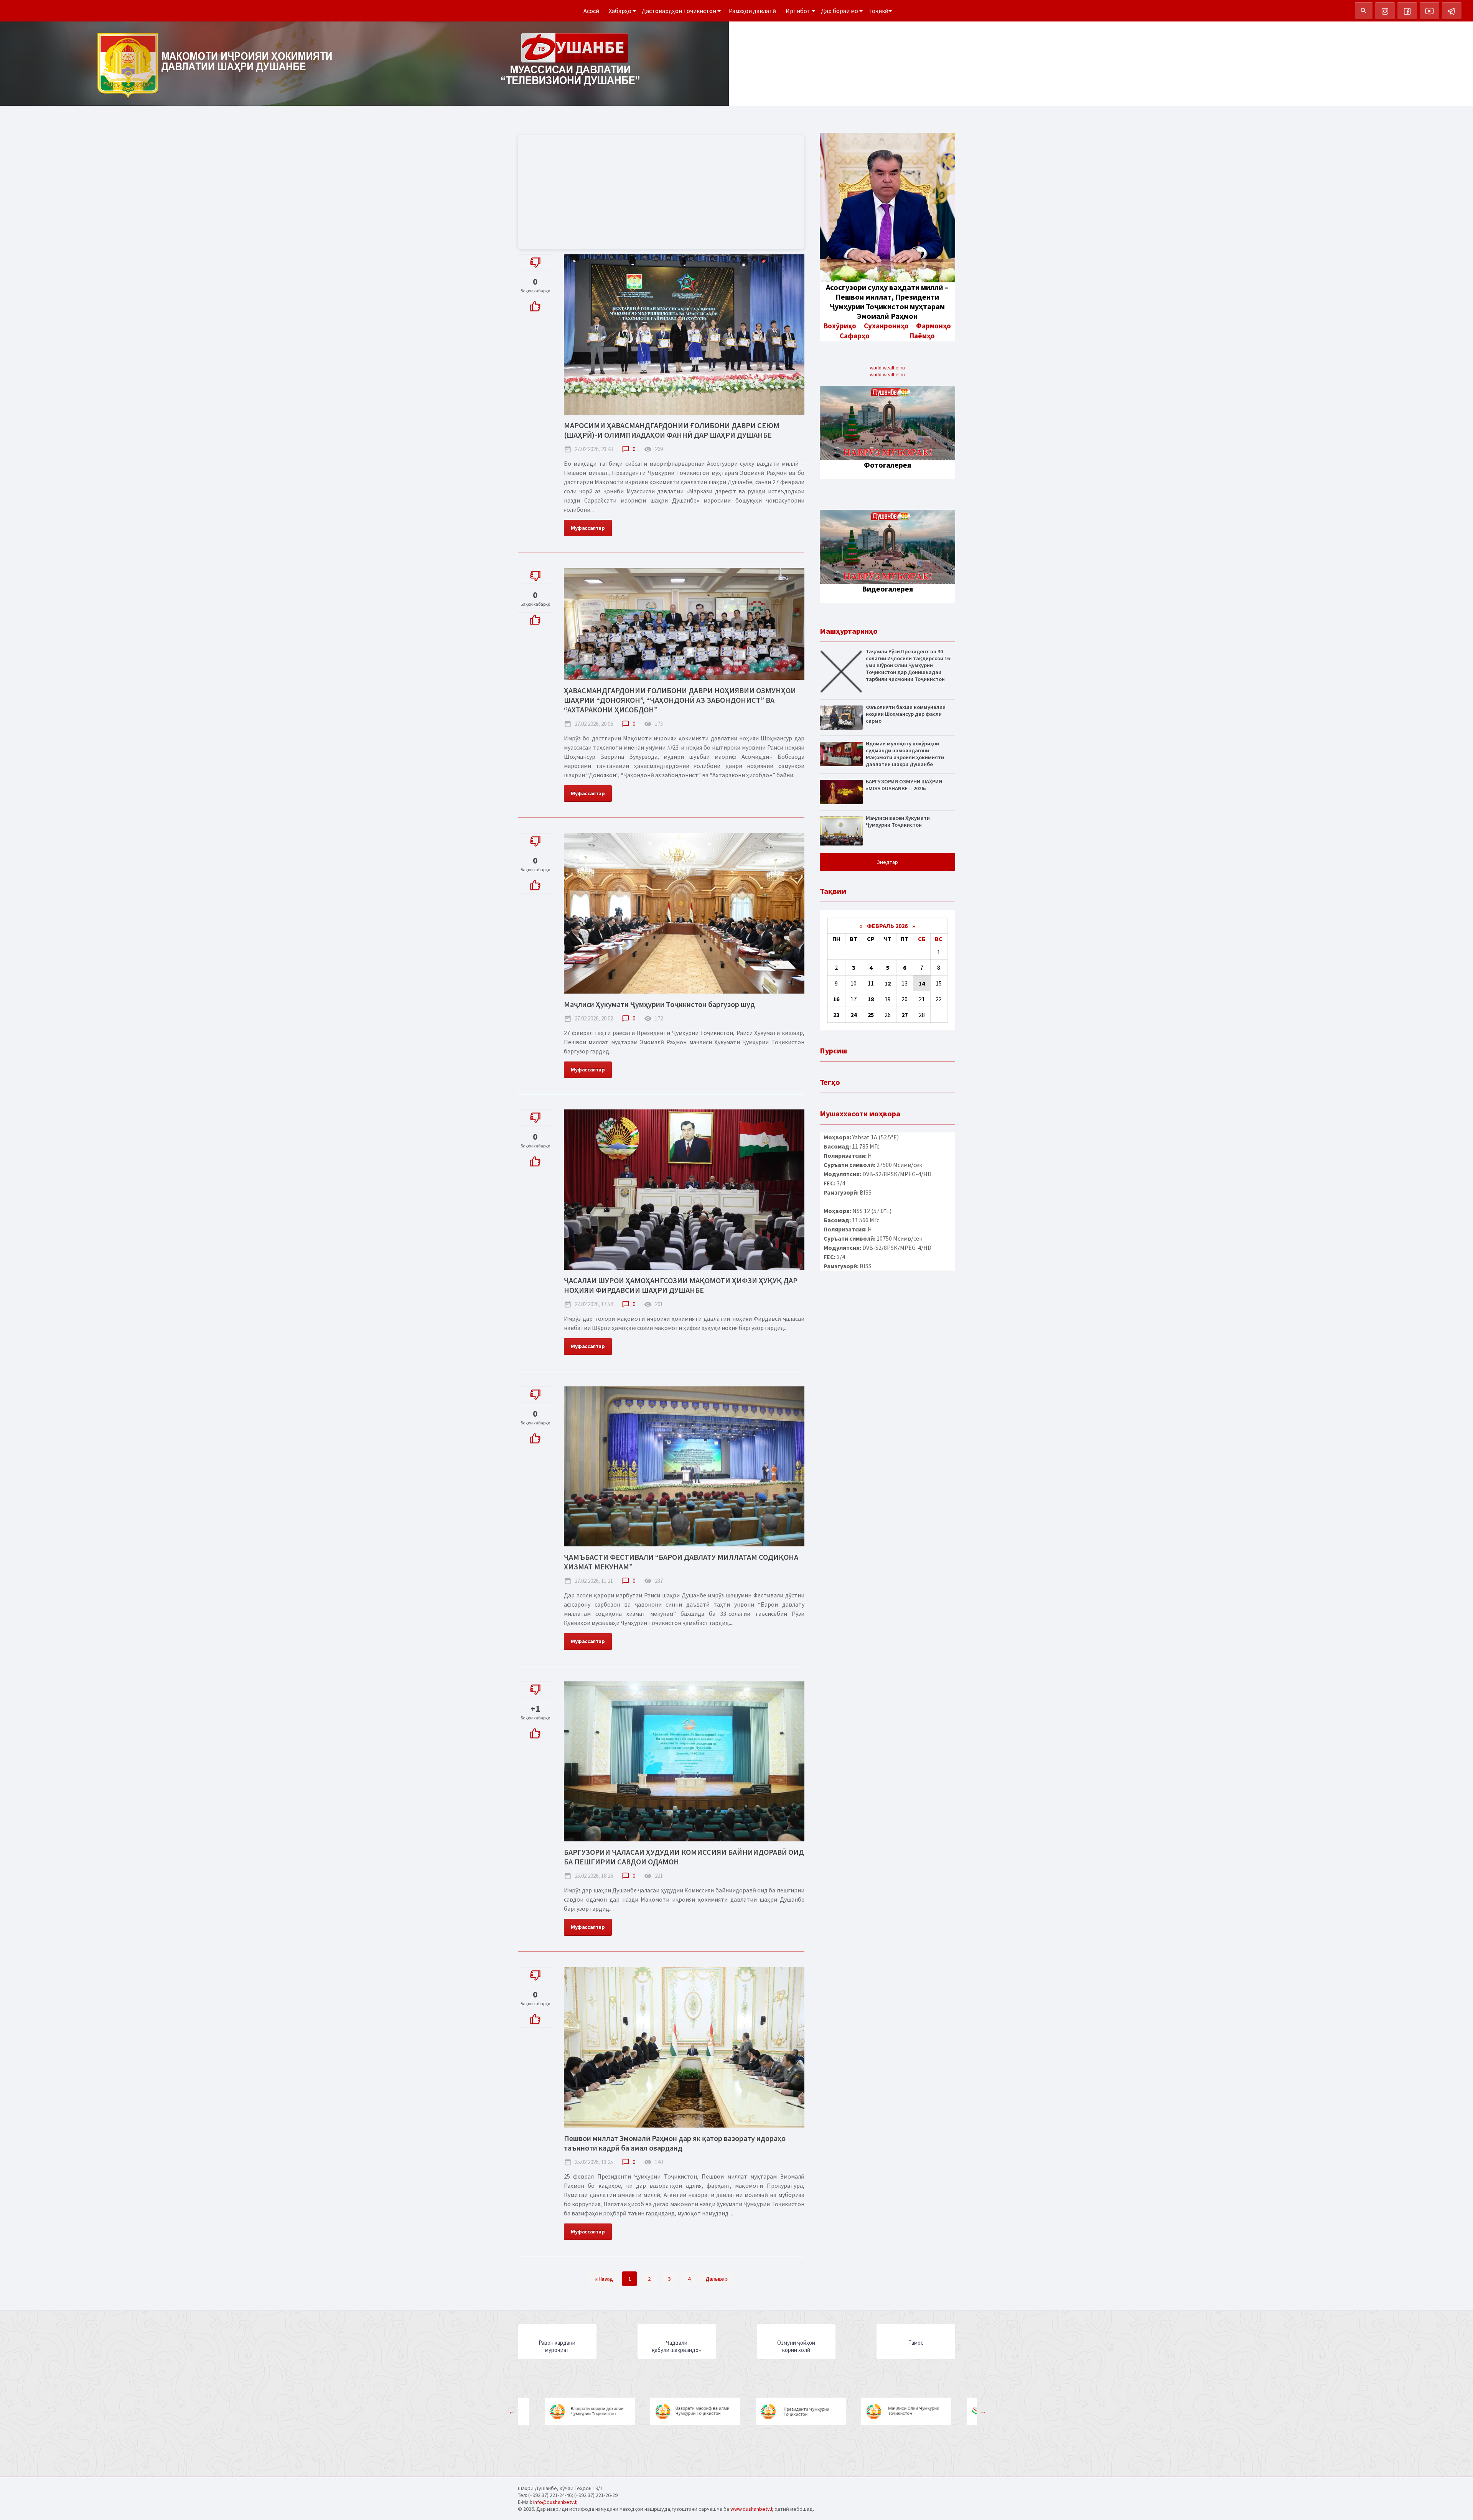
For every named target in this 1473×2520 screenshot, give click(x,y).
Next (983, 2411)
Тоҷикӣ (878, 11)
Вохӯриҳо (840, 326)
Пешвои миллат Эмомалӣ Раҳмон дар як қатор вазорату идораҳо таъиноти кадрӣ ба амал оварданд (675, 2143)
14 (922, 983)
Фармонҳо (933, 326)
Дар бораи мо (840, 11)
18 (871, 999)
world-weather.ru (887, 368)
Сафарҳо (855, 336)
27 (905, 1015)
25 (871, 1015)
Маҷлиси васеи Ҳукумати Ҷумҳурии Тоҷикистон (898, 821)
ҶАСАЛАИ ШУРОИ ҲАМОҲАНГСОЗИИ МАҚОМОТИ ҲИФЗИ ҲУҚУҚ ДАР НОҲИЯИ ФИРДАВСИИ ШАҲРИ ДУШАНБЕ (681, 1285)
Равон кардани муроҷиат (557, 2346)
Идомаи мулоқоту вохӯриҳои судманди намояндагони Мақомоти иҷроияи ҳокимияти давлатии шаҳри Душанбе (905, 754)
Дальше (715, 2279)
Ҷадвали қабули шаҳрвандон (677, 2346)
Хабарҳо (621, 11)
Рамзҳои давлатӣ (752, 11)
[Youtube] (1429, 11)
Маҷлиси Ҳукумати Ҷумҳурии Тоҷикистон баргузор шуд (659, 1004)
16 (836, 999)
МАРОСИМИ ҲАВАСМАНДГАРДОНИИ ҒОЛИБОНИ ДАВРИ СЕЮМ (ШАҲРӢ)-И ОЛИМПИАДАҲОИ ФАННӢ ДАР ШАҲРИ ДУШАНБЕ (672, 430)
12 (888, 983)
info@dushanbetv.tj (555, 2502)
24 (853, 1015)
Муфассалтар (588, 528)
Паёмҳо (922, 336)
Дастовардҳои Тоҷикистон (680, 11)
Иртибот (799, 11)
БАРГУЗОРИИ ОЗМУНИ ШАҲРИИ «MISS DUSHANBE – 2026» (904, 785)
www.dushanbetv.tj (752, 2509)
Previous (512, 2411)
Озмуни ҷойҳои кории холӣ (796, 2346)
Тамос (916, 2343)
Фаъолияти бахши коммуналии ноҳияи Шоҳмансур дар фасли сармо (906, 714)
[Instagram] (1385, 11)
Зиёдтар (887, 862)
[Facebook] (1407, 11)
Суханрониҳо (886, 326)
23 (836, 1015)
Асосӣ (591, 11)
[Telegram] (1452, 11)
